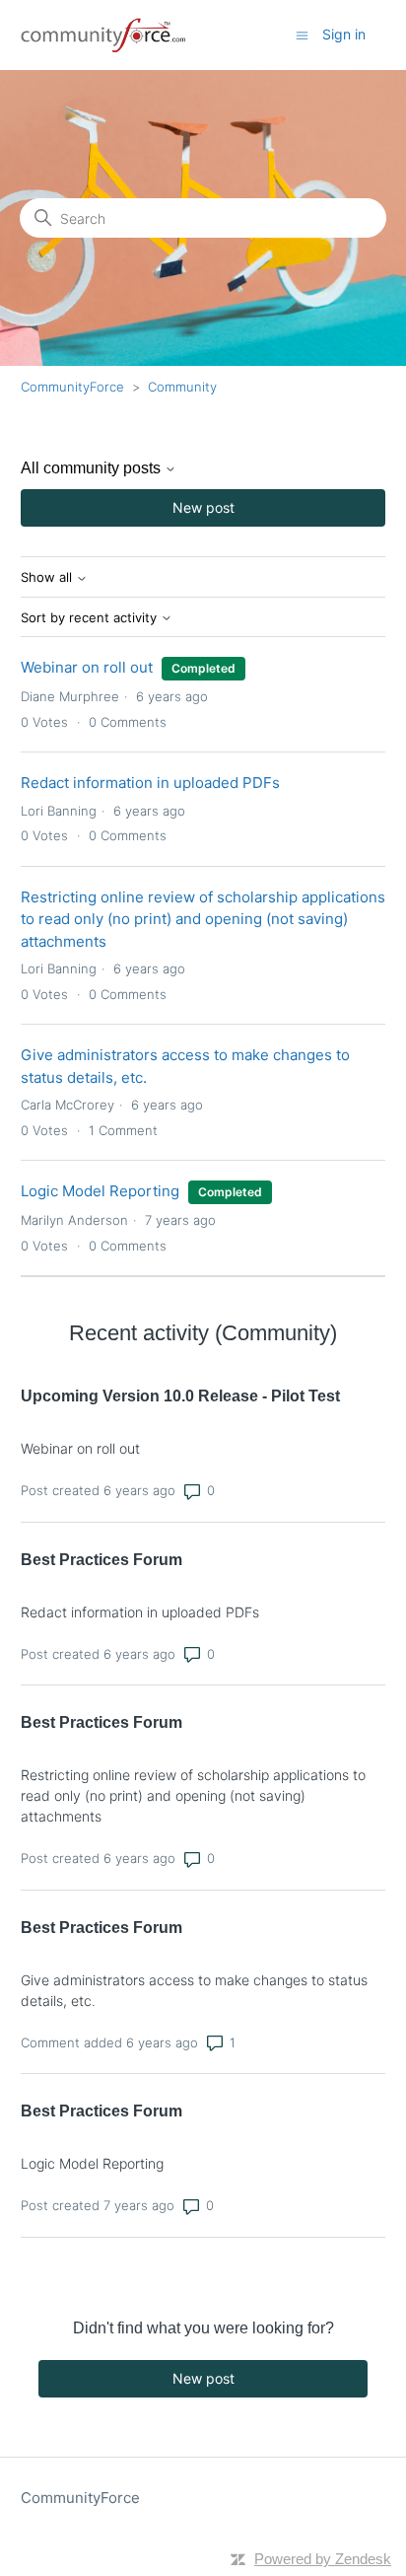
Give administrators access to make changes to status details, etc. (194, 1990)
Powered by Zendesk (323, 2559)
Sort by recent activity (91, 618)
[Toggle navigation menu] (302, 34)
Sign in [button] (344, 34)
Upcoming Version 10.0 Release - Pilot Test (180, 1396)
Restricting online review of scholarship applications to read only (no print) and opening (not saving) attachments (203, 919)
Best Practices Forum (101, 1560)
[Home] (104, 35)
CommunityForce (72, 387)
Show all (48, 577)
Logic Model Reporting (100, 1191)
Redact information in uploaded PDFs (150, 783)
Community (182, 387)
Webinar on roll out (87, 667)
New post (203, 507)
